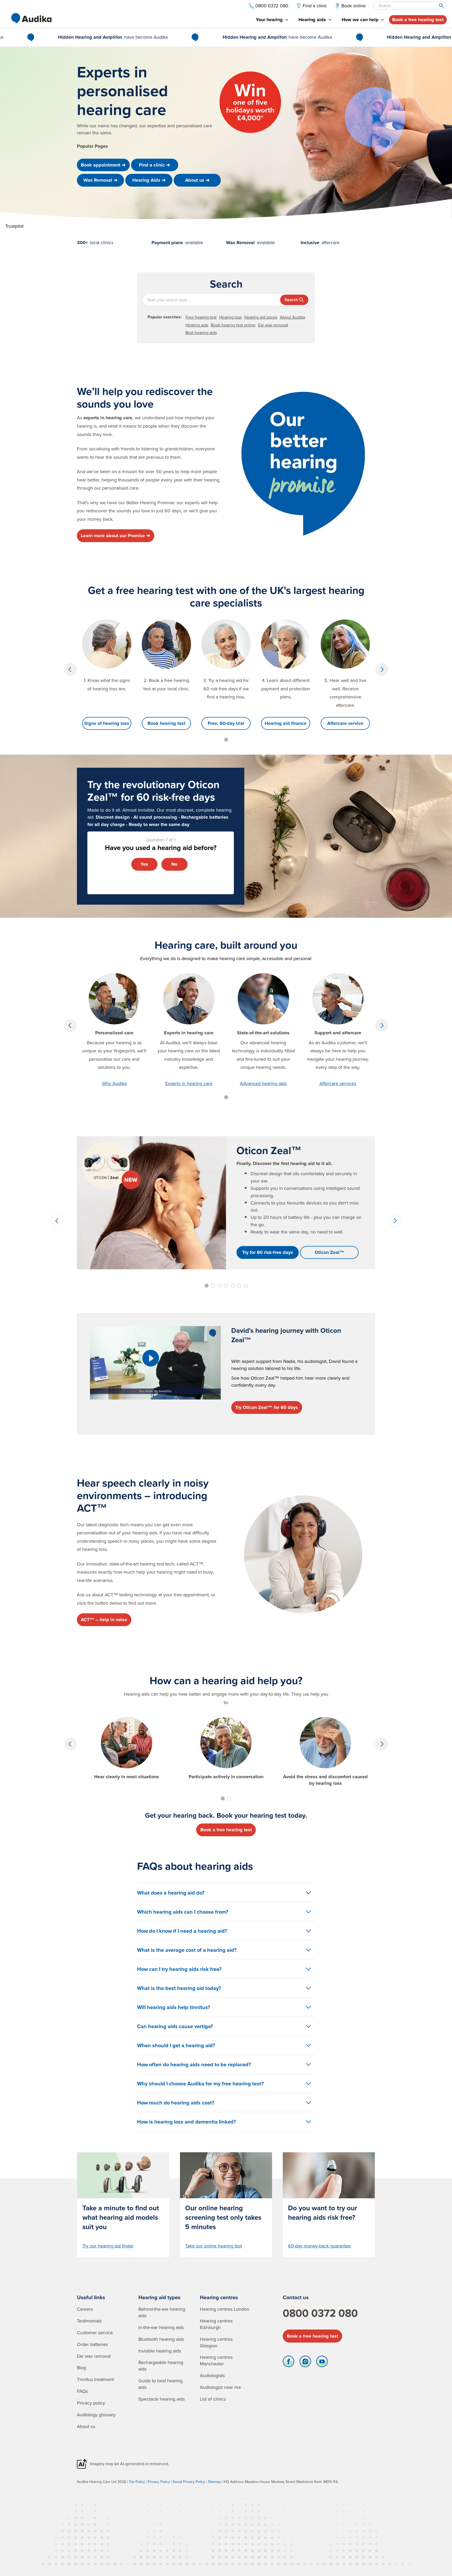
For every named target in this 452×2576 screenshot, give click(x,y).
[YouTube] (322, 2363)
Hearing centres (219, 2297)
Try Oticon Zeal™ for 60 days (267, 1407)
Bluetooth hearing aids (161, 2339)
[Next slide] (382, 669)
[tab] (272, 20)
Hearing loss (230, 317)
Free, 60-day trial (226, 723)
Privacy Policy (159, 2482)
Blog (81, 2368)
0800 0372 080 (320, 2313)
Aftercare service (345, 723)
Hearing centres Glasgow (216, 2342)
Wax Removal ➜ (100, 180)
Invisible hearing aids (160, 2351)
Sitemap (214, 2482)
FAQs (82, 2391)
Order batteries (92, 2344)
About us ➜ (197, 180)
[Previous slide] (70, 669)
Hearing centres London (225, 2309)
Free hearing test (201, 317)
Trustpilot (14, 226)
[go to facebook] (289, 2363)
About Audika (292, 317)
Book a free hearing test (418, 20)
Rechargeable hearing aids (161, 2366)
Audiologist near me (220, 2387)
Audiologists (212, 2375)
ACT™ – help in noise (104, 1620)
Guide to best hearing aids (160, 2384)
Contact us (296, 2297)
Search (291, 300)
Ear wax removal (273, 325)
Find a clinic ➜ (154, 165)
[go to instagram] (305, 2363)
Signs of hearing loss (107, 723)
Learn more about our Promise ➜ (115, 536)
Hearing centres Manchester (216, 2360)
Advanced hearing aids (263, 1083)
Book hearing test (166, 723)
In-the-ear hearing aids (161, 2327)
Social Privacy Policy (189, 2482)
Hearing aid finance (286, 723)
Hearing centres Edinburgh (216, 2324)
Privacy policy (91, 2403)
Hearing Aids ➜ (149, 180)
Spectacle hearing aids (162, 2399)
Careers (85, 2309)
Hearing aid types (159, 2297)
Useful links (91, 2297)
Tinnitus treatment (95, 2379)
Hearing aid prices (261, 317)
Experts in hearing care (189, 1083)
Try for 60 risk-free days (268, 1252)
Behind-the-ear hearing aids (162, 2312)
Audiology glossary (96, 2415)
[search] (441, 5)
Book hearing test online (233, 325)
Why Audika (114, 1083)
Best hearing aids (201, 332)
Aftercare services (338, 1083)
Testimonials (89, 2321)
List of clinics (213, 2399)
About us (86, 2426)
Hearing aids (197, 325)
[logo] (31, 18)
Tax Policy (137, 2482)
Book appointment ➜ (103, 165)
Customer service (95, 2333)
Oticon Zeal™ (329, 1252)
